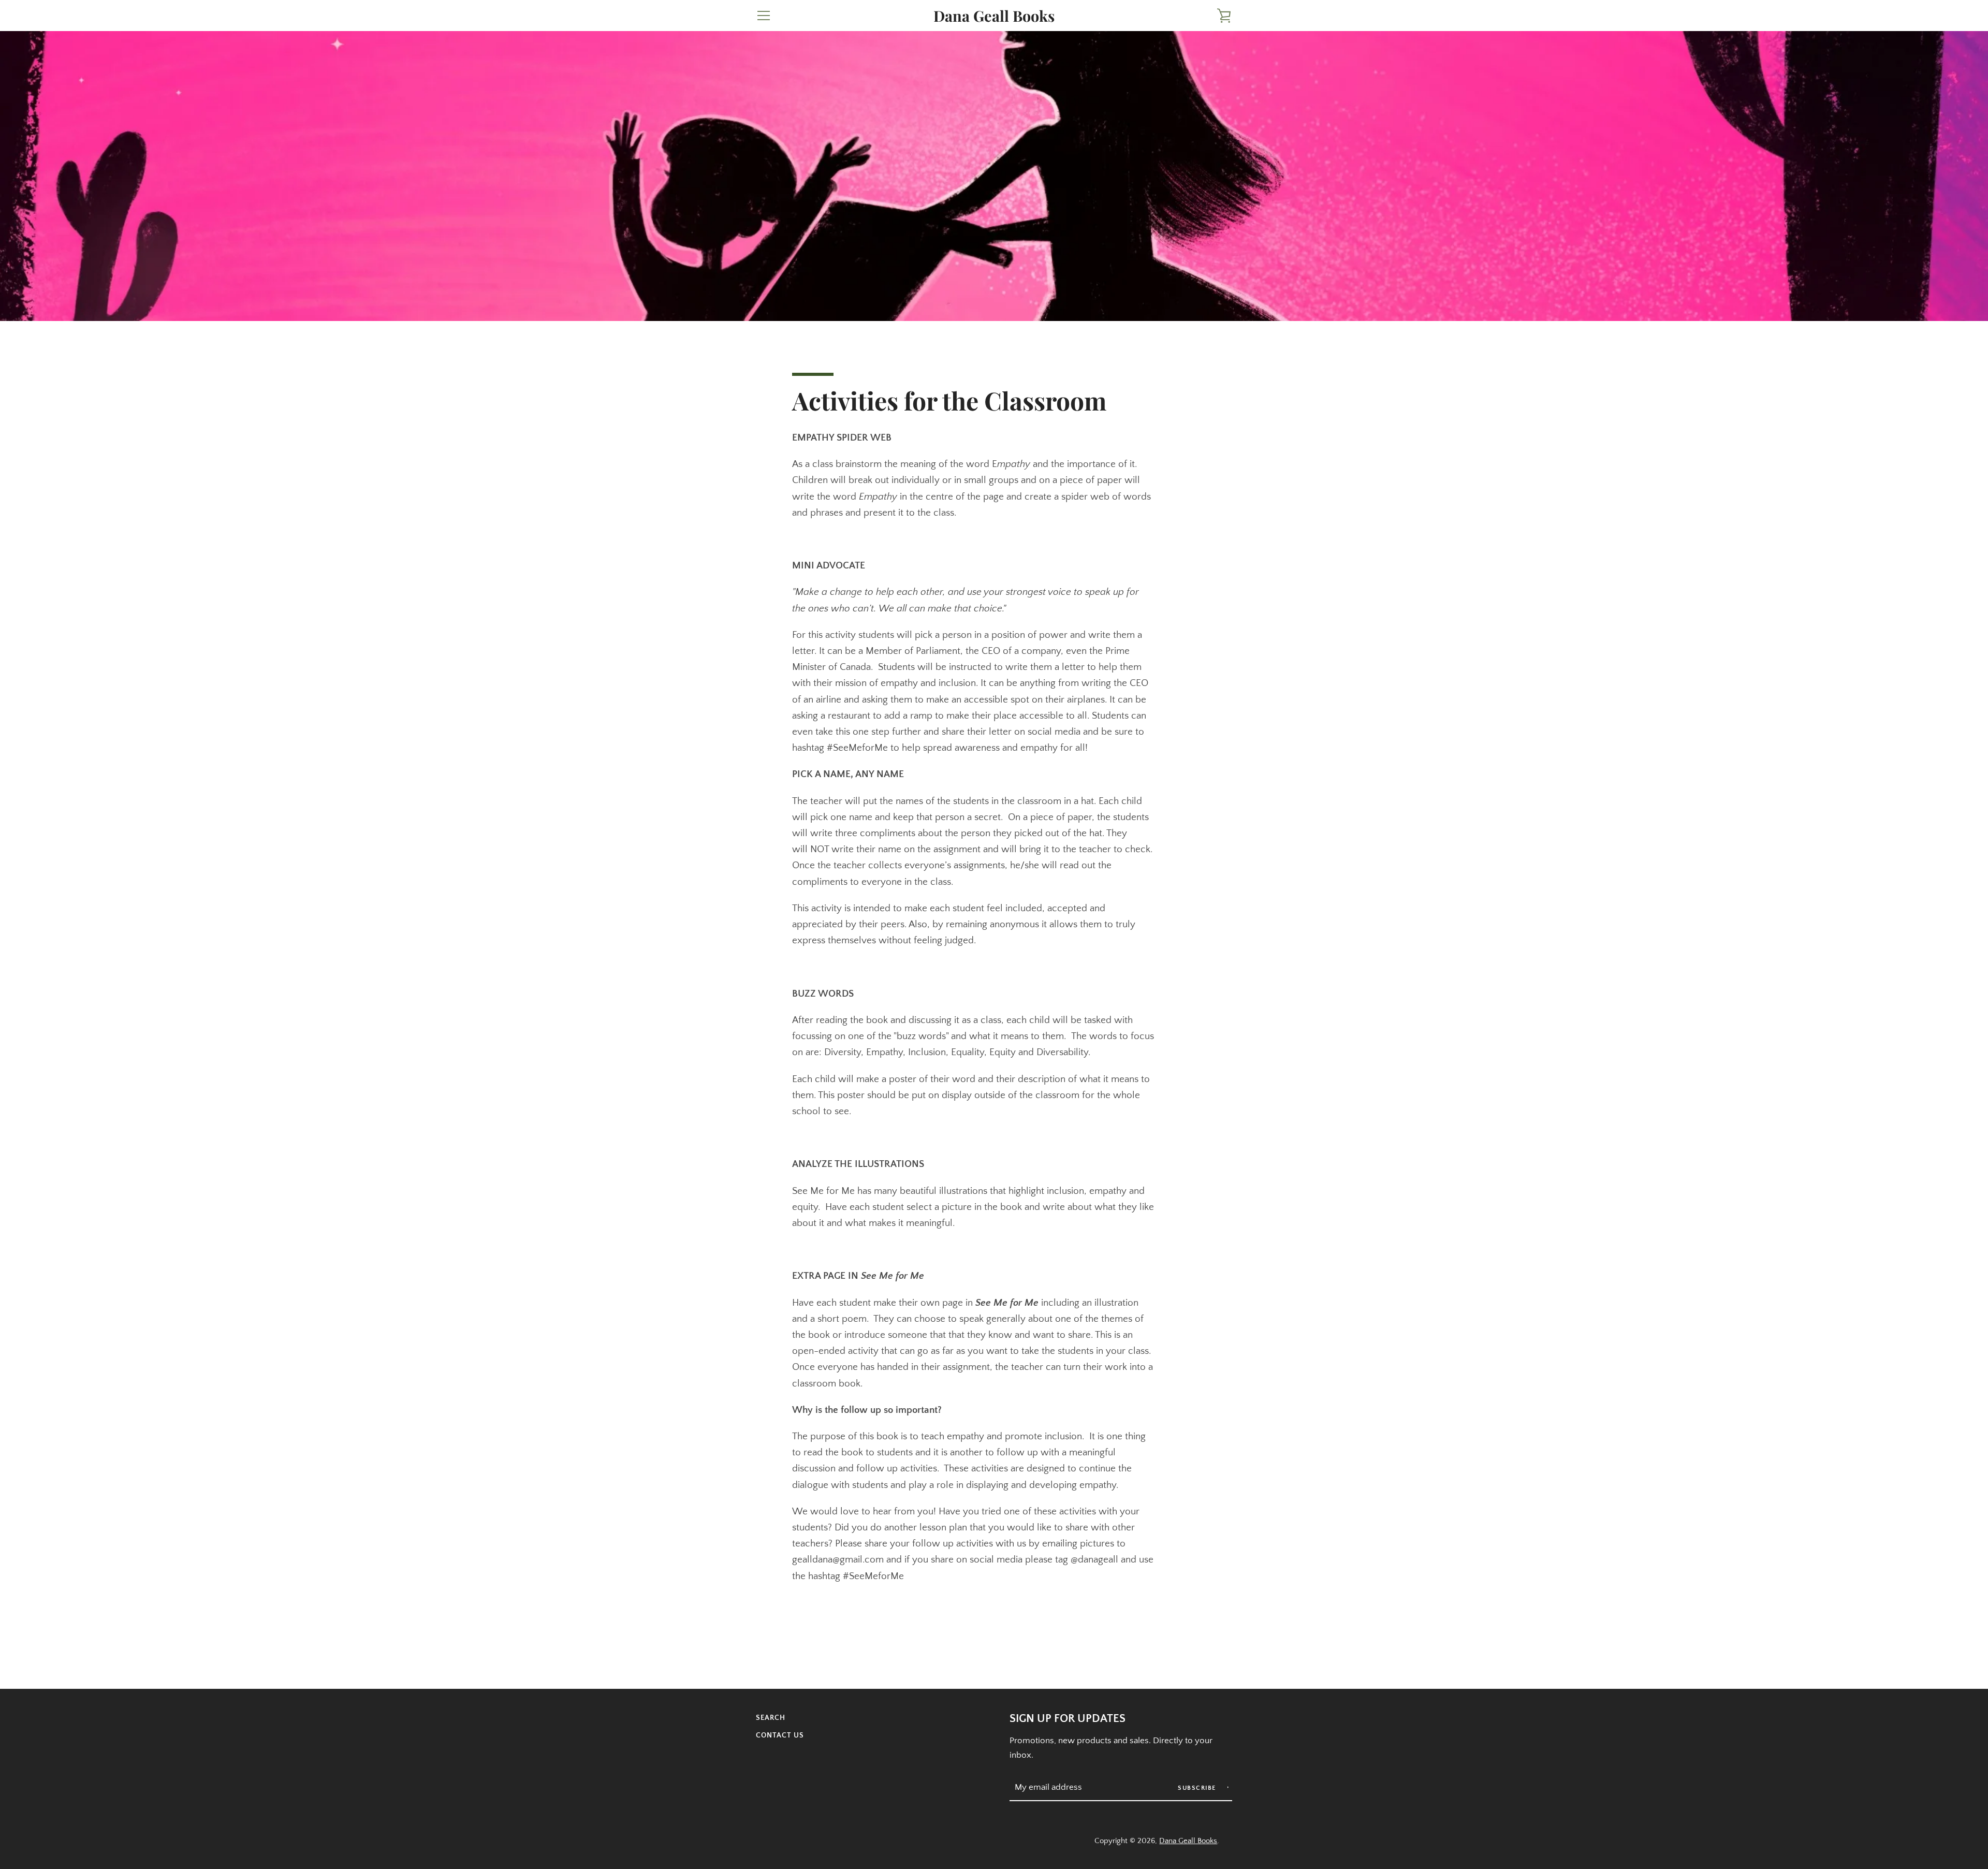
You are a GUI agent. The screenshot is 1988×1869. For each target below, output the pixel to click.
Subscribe (1198, 1788)
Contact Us (780, 1735)
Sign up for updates (1068, 1719)
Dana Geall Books (994, 16)
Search (771, 1718)
